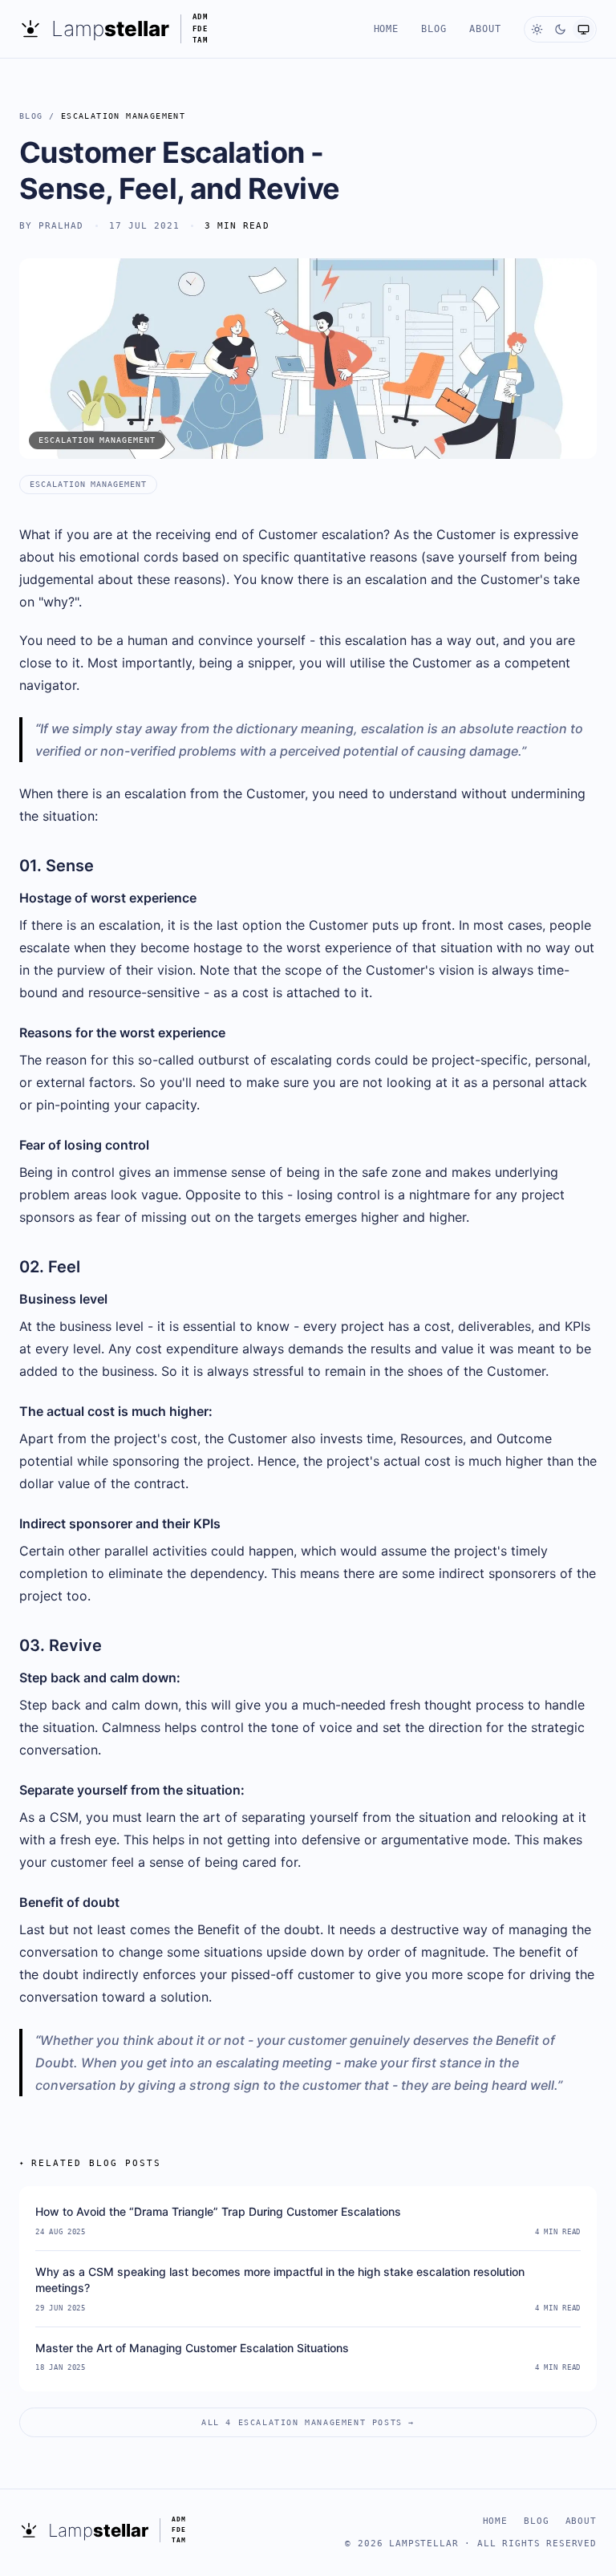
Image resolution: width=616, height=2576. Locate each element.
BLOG (434, 29)
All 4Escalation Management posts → (308, 2422)
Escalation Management (123, 116)
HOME (387, 29)
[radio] (537, 29)
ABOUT (485, 29)
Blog (31, 116)
